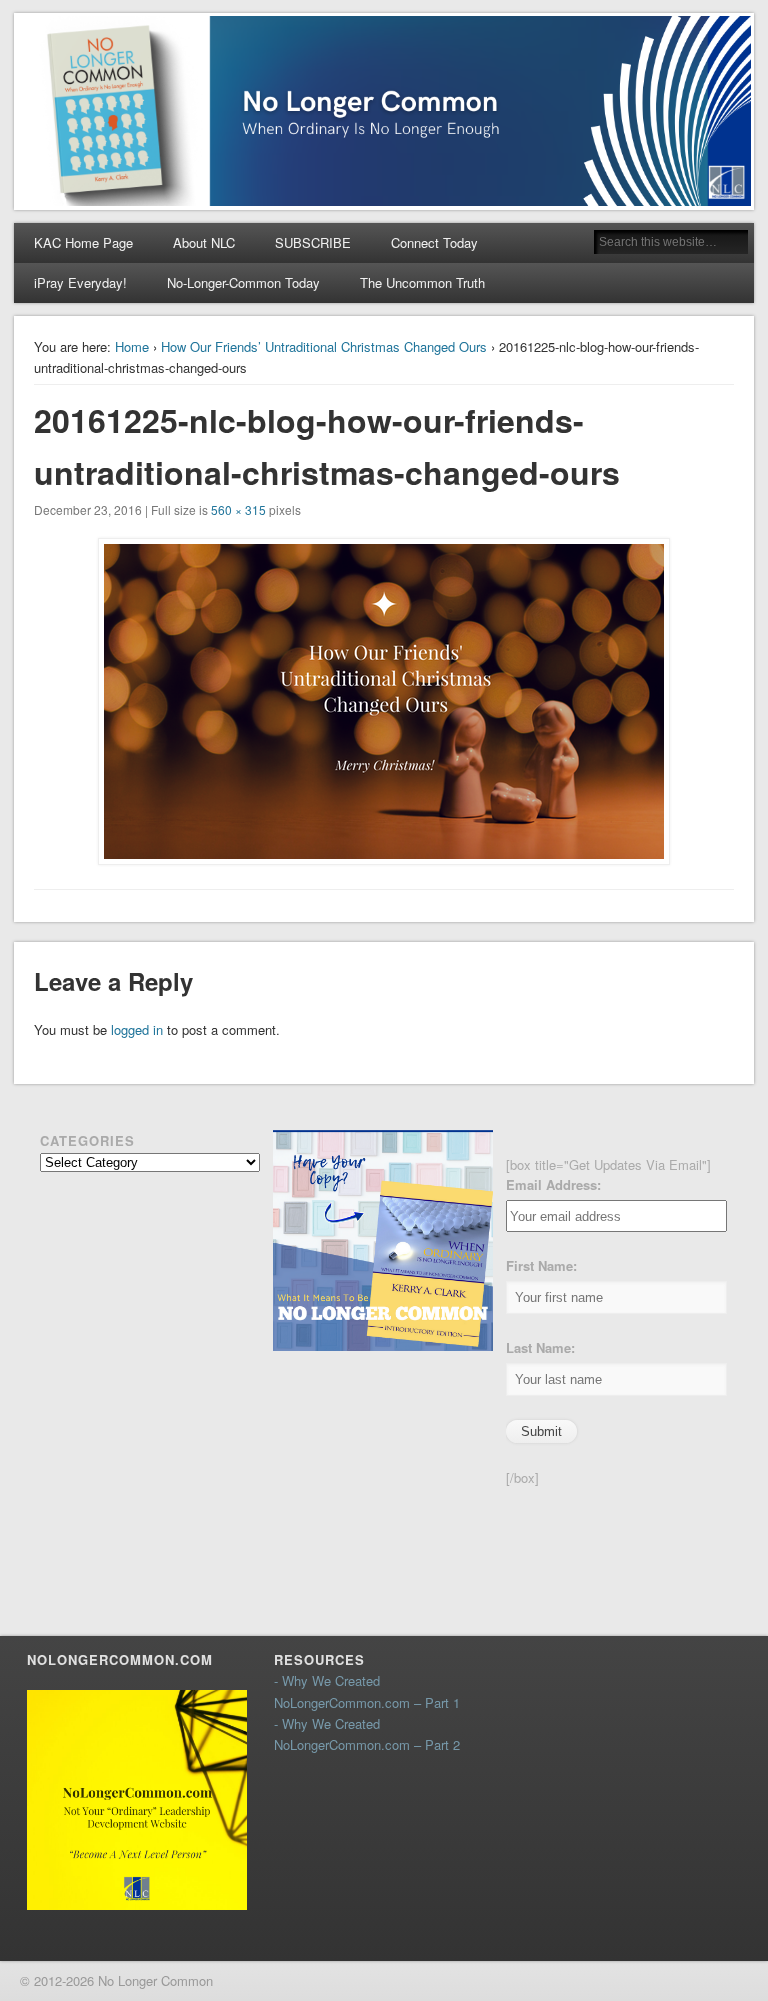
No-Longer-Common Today (243, 282)
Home (132, 346)
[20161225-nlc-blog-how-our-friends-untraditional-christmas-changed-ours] (384, 701)
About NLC (204, 242)
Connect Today (434, 242)
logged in (137, 1029)
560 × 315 (238, 509)
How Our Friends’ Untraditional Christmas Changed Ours (324, 346)
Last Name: (540, 1347)
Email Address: (553, 1184)
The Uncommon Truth (422, 282)
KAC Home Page (83, 242)
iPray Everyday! (80, 282)
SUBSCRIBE (313, 242)
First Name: (541, 1265)
